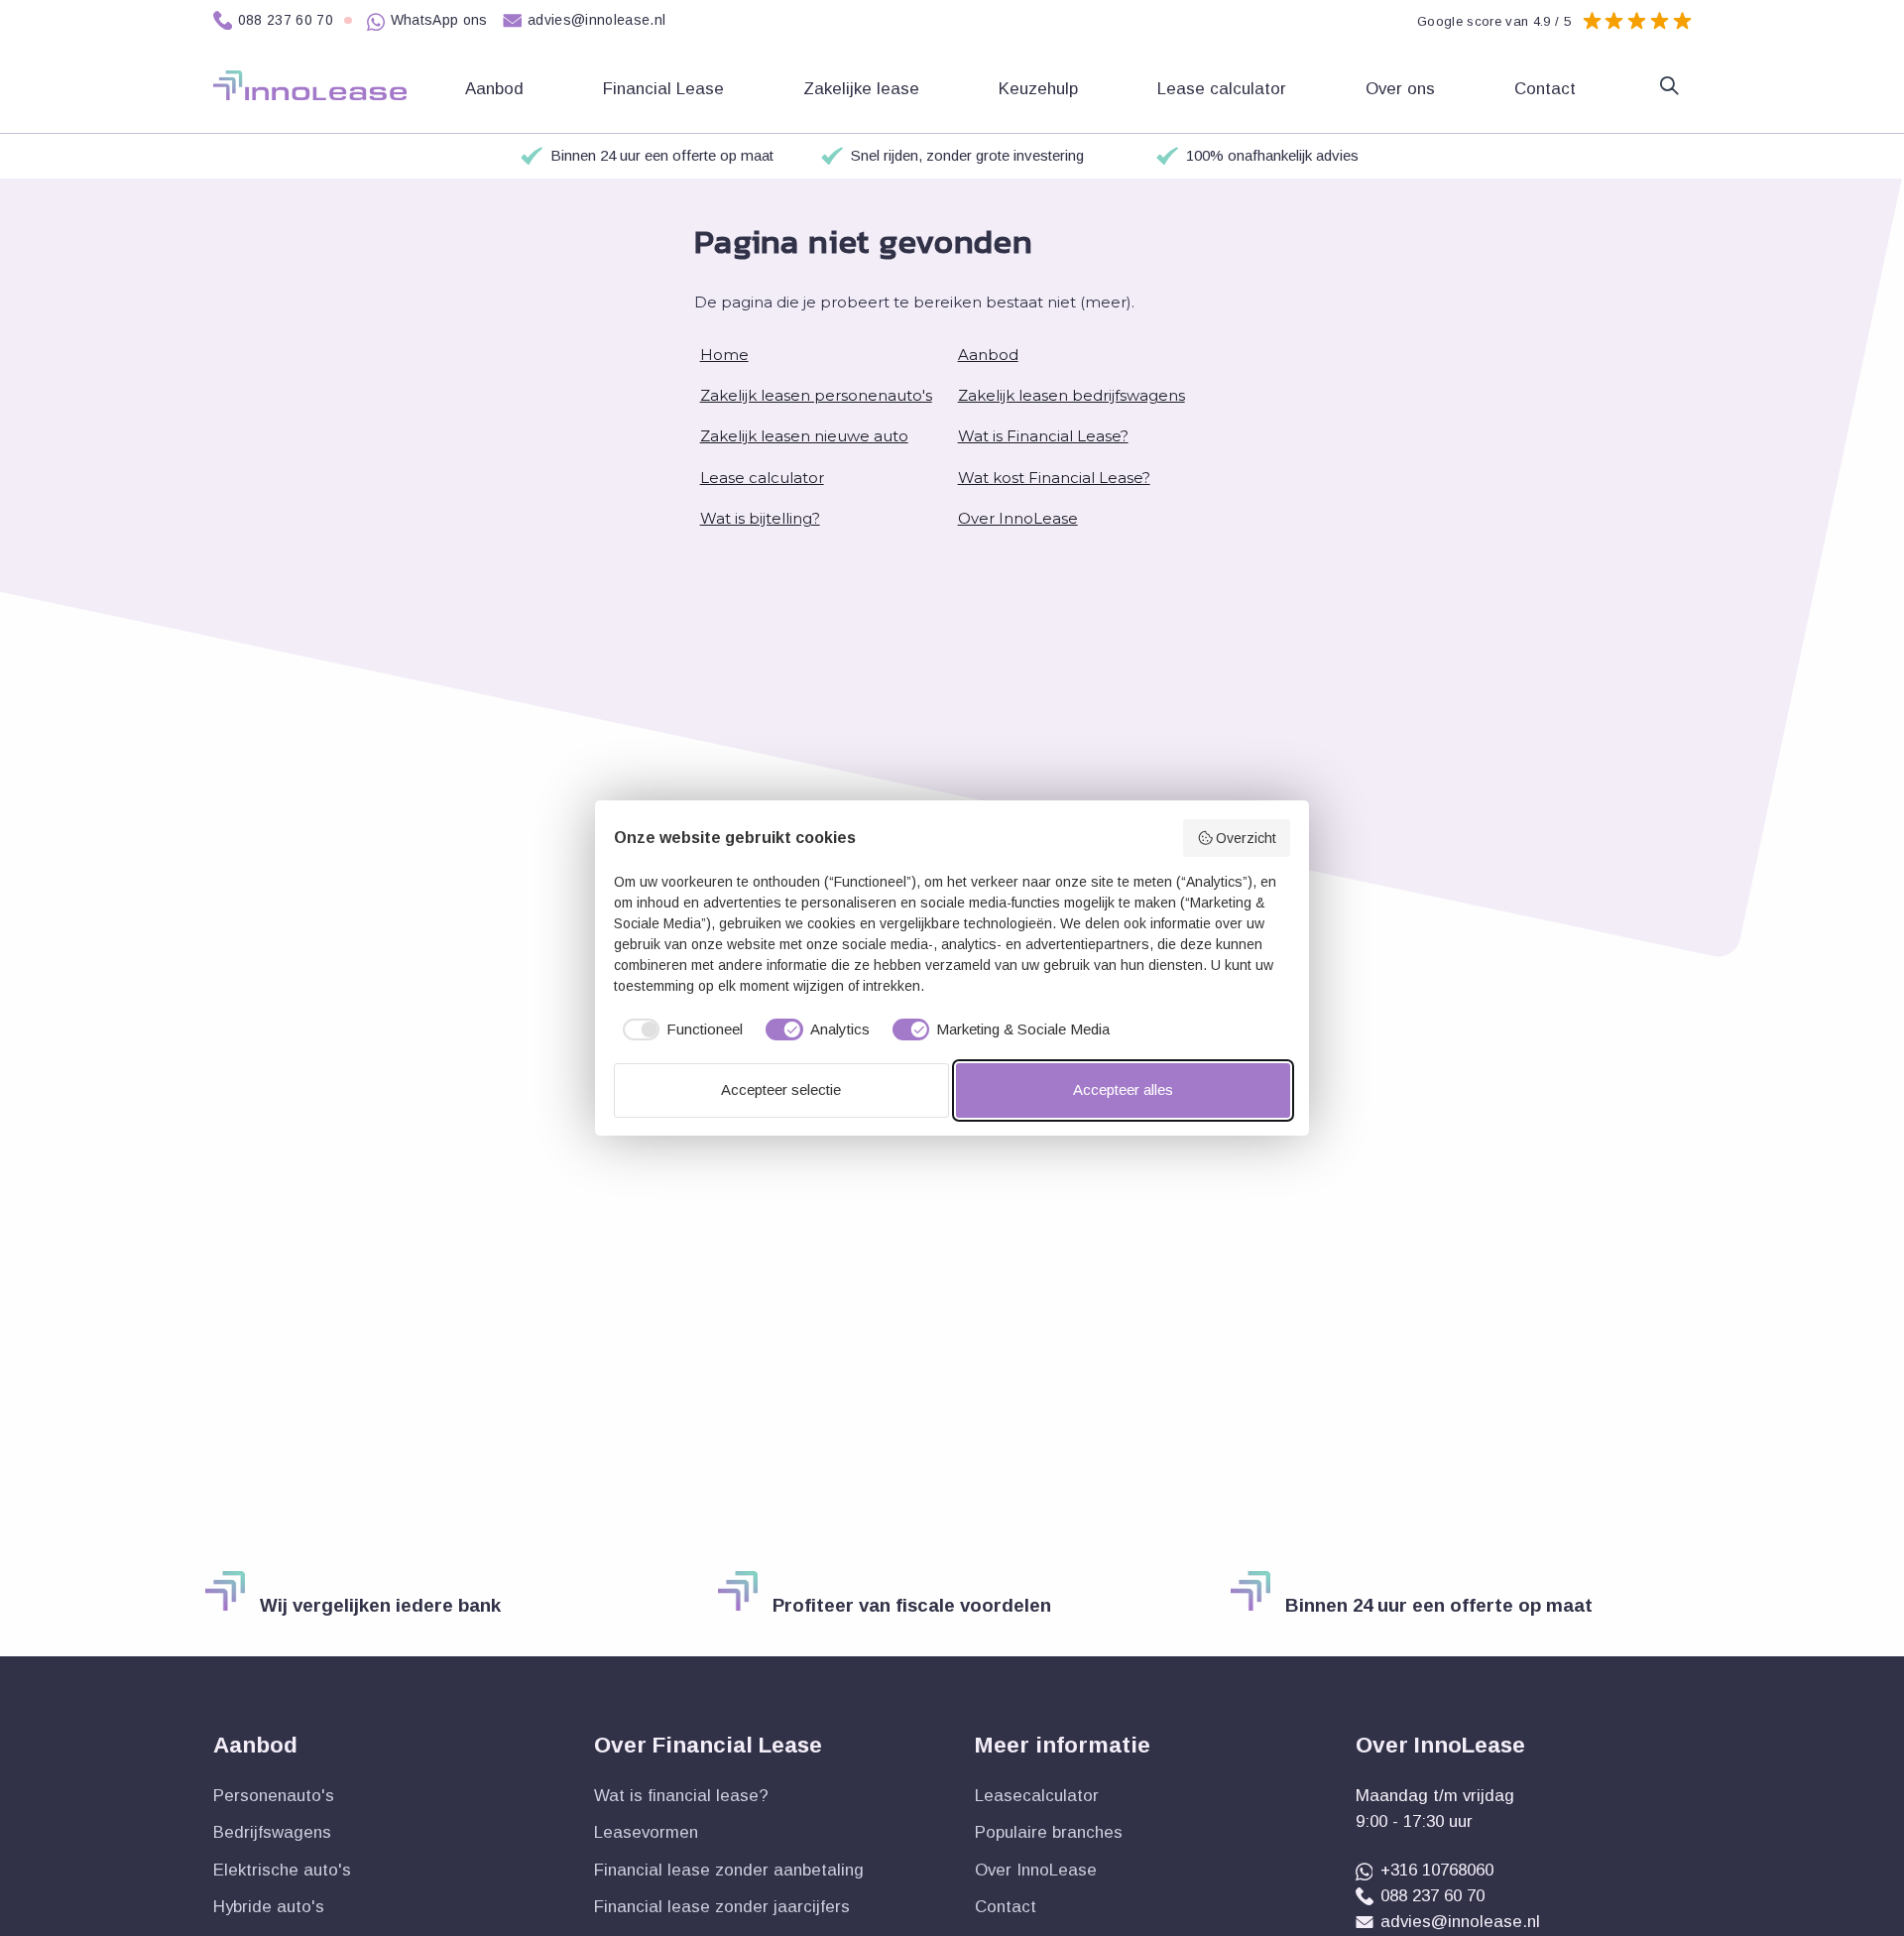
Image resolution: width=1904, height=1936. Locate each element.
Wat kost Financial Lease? (1054, 478)
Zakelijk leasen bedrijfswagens (1071, 395)
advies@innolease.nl (597, 20)
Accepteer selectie (781, 1089)
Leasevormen (646, 1832)
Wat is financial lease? (681, 1796)
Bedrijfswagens (272, 1832)
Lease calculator (1224, 89)
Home (724, 355)
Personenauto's (274, 1796)
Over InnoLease (1018, 518)
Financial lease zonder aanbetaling (729, 1870)
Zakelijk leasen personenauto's (816, 395)
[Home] (310, 85)
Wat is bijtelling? (760, 518)
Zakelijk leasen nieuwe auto (804, 436)
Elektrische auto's (282, 1870)
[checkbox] (679, 1030)
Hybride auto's (269, 1907)
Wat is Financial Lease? (1043, 436)
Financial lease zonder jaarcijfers (722, 1907)
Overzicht (1246, 838)
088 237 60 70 (286, 20)
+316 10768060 (1437, 1870)
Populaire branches (1049, 1832)
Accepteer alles (1123, 1089)
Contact (1547, 89)
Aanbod (988, 355)
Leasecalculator (1037, 1796)
